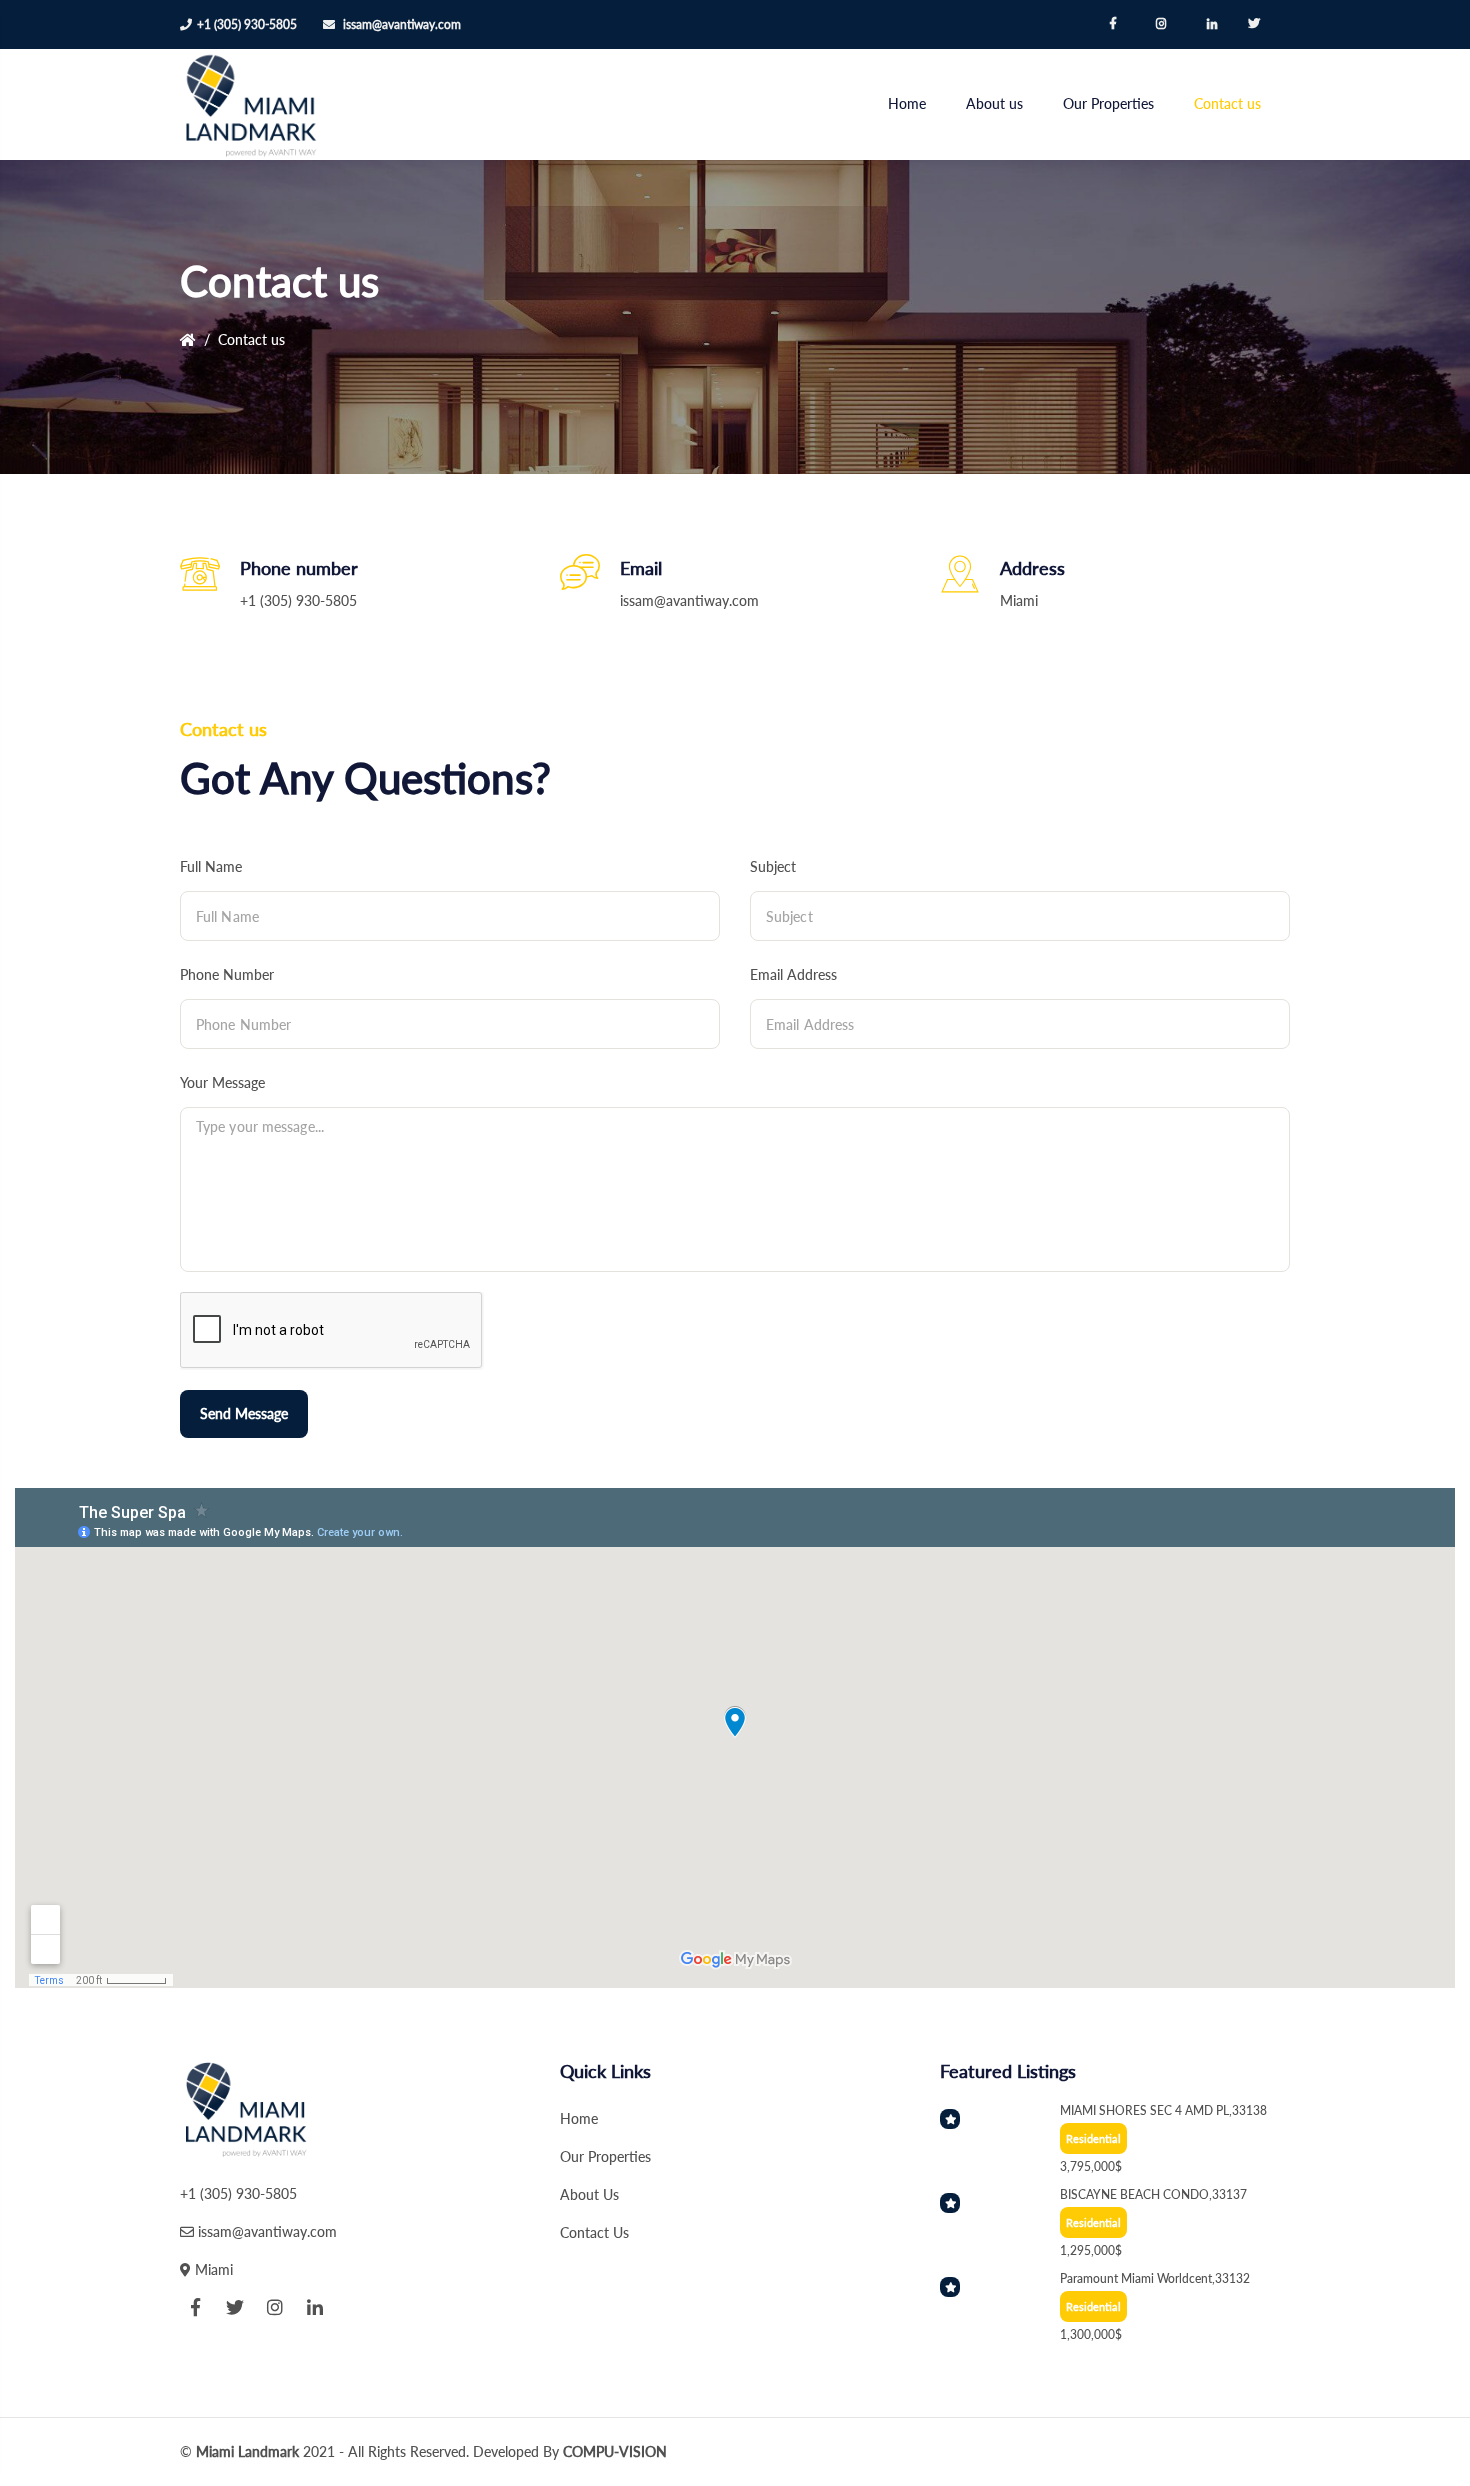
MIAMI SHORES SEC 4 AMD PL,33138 (1163, 2110)
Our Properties (1108, 103)
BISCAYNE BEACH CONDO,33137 (1153, 2194)
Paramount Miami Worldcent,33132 (1155, 2278)
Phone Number (227, 974)
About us (994, 103)
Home (907, 103)
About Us (589, 2194)
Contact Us (594, 2232)
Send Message (244, 1413)
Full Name (211, 866)
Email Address (793, 974)
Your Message (222, 1082)
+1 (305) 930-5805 (247, 24)
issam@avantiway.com (402, 24)
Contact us (1227, 103)
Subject (773, 866)
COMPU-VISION (615, 2451)
